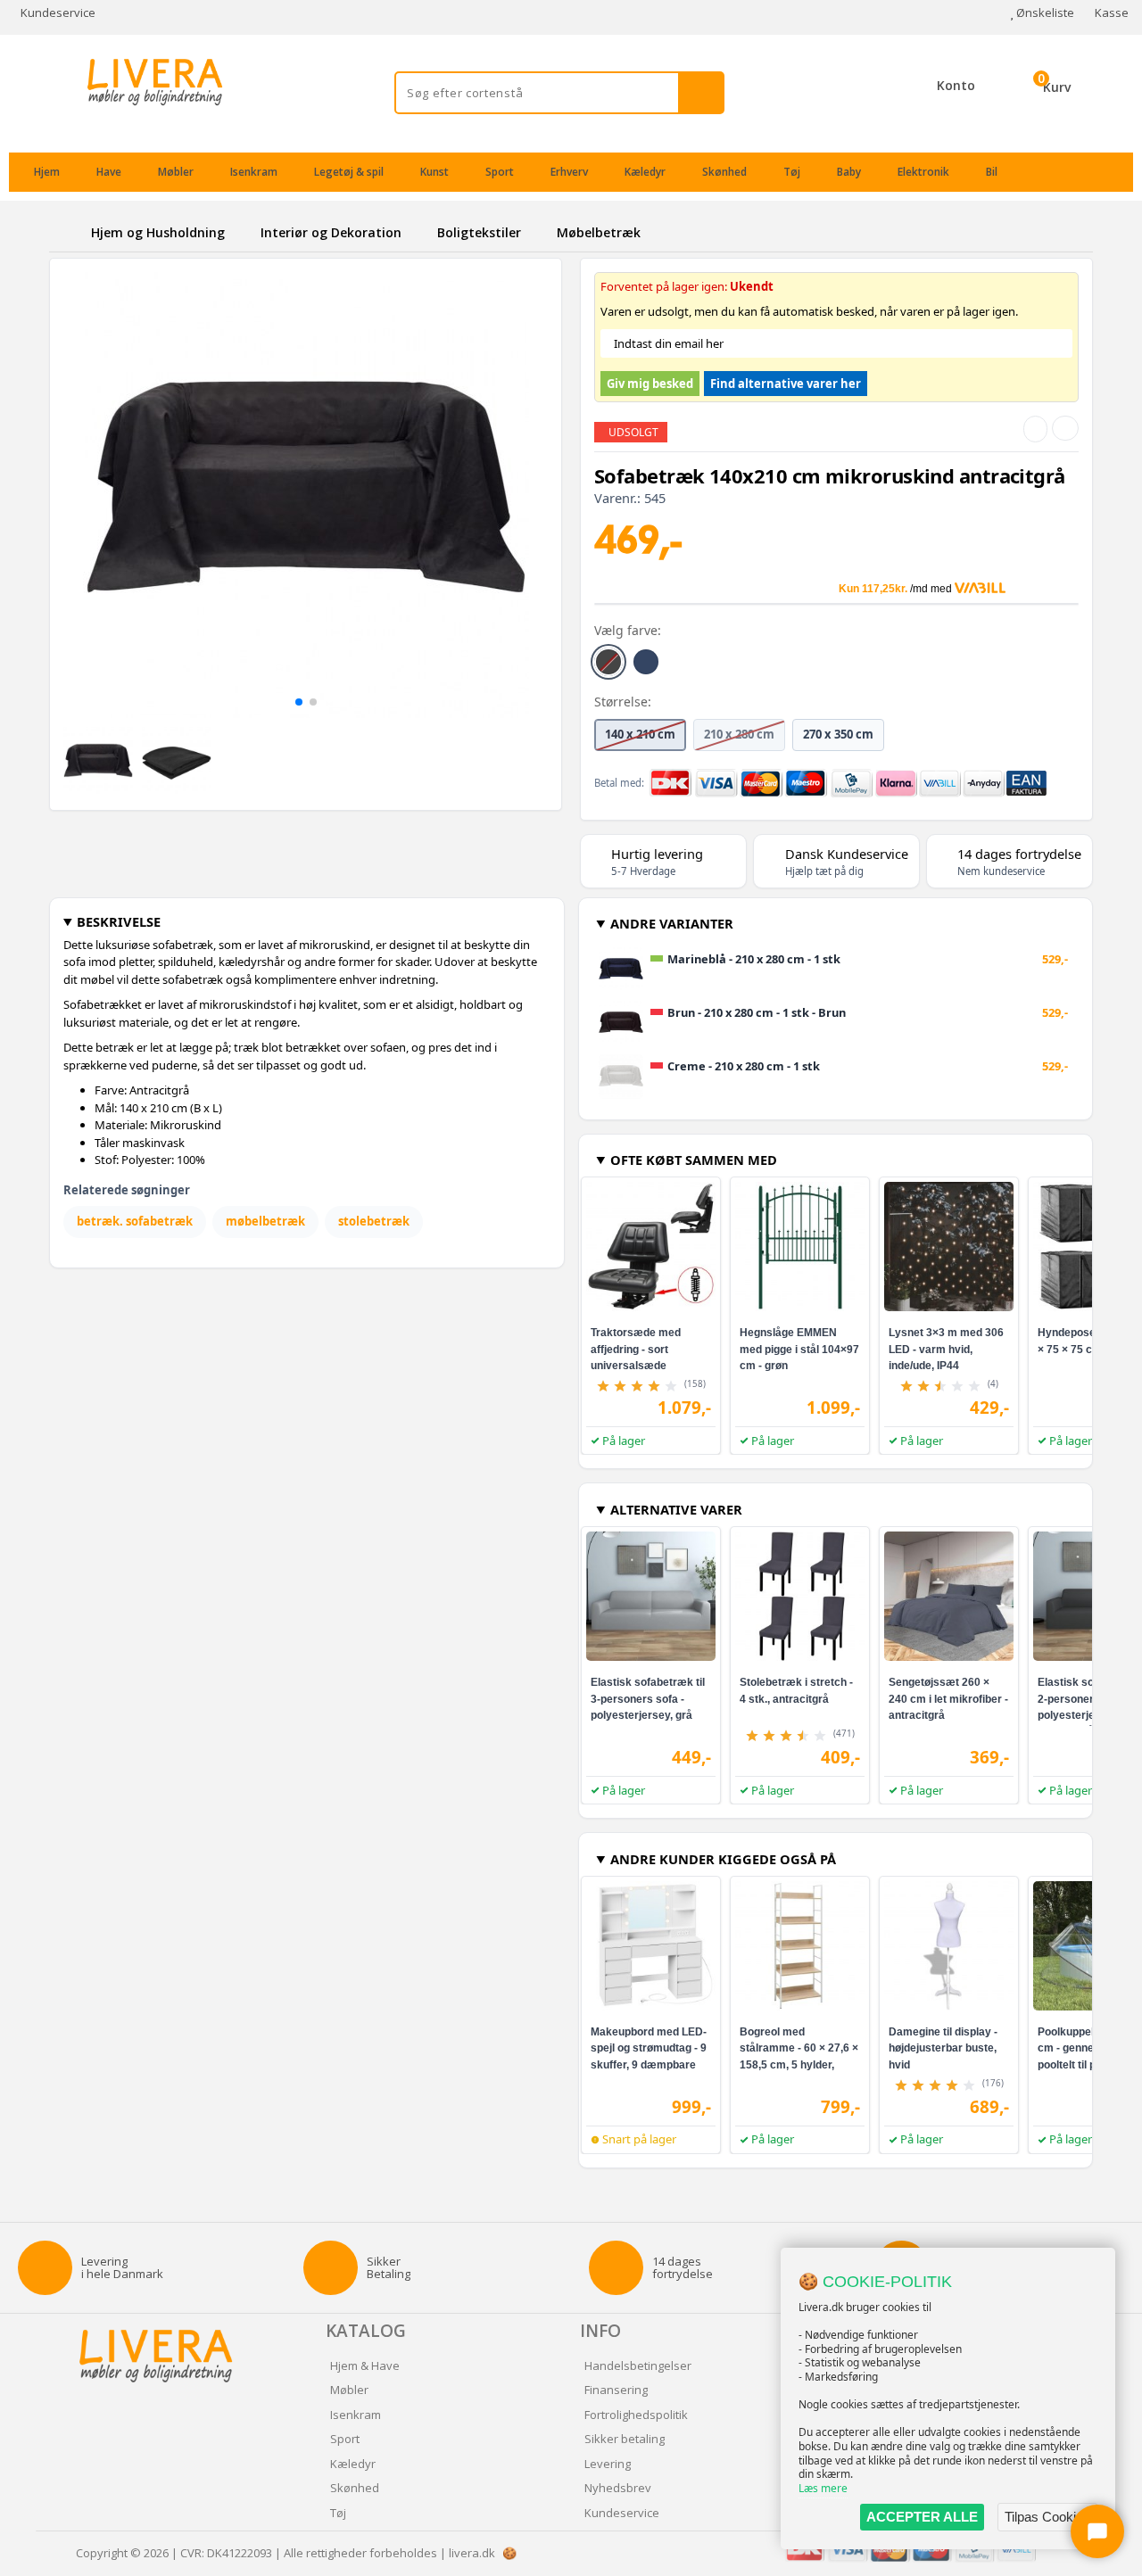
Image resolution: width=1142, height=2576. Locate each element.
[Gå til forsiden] (67, 232)
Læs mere (823, 2488)
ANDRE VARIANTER (672, 923)
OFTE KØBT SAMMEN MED (694, 1160)
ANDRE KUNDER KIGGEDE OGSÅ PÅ (723, 1859)
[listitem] (608, 662)
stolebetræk (374, 1221)
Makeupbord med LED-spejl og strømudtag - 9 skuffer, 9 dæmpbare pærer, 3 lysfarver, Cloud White (649, 2064)
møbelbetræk (265, 1221)
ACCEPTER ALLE (922, 2517)
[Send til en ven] (1035, 429)
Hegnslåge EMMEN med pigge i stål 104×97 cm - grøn (799, 1349)
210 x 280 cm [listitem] (739, 734)
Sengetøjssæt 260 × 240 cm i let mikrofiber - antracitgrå (948, 1698)
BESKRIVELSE (119, 921)
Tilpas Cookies (1047, 2517)
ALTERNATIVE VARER (676, 1509)
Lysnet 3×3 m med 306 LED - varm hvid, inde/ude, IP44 (946, 1349)
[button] (299, 702)
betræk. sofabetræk (135, 1221)
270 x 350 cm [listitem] (838, 734)
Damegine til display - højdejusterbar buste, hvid (943, 2048)
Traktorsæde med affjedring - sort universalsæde (636, 1349)
